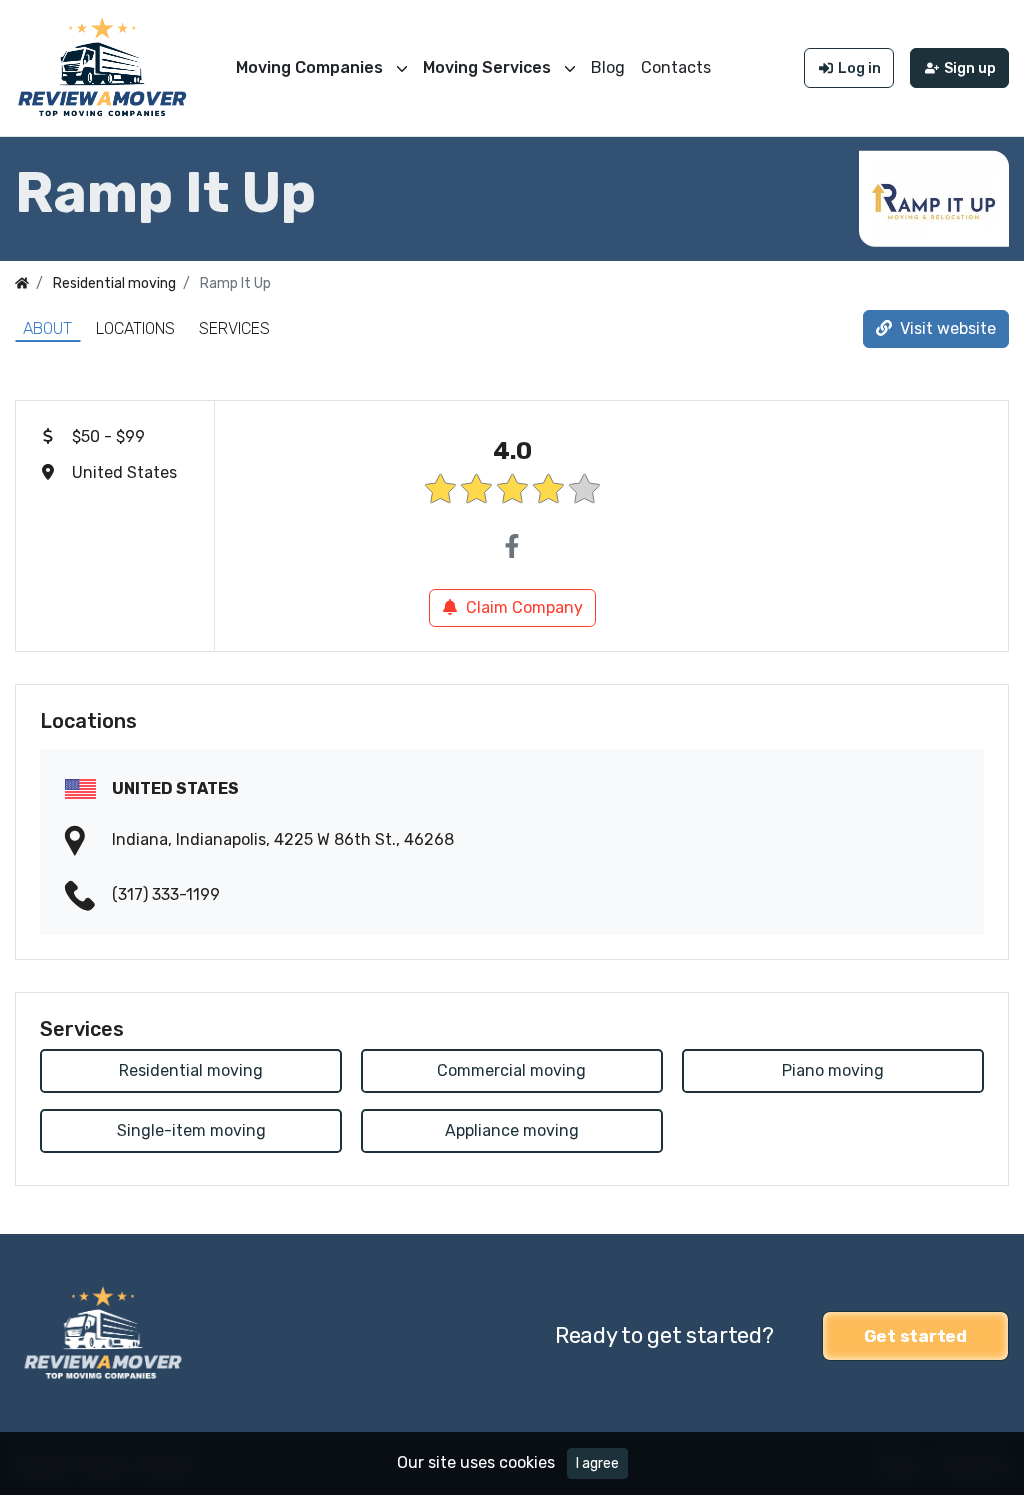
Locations (135, 328)
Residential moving (191, 1070)
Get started (915, 1336)
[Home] (22, 283)
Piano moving (833, 1070)
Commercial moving (511, 1070)
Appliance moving (512, 1130)
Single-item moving (191, 1130)
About (47, 328)
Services (234, 328)
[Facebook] (512, 547)
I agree (597, 1463)
